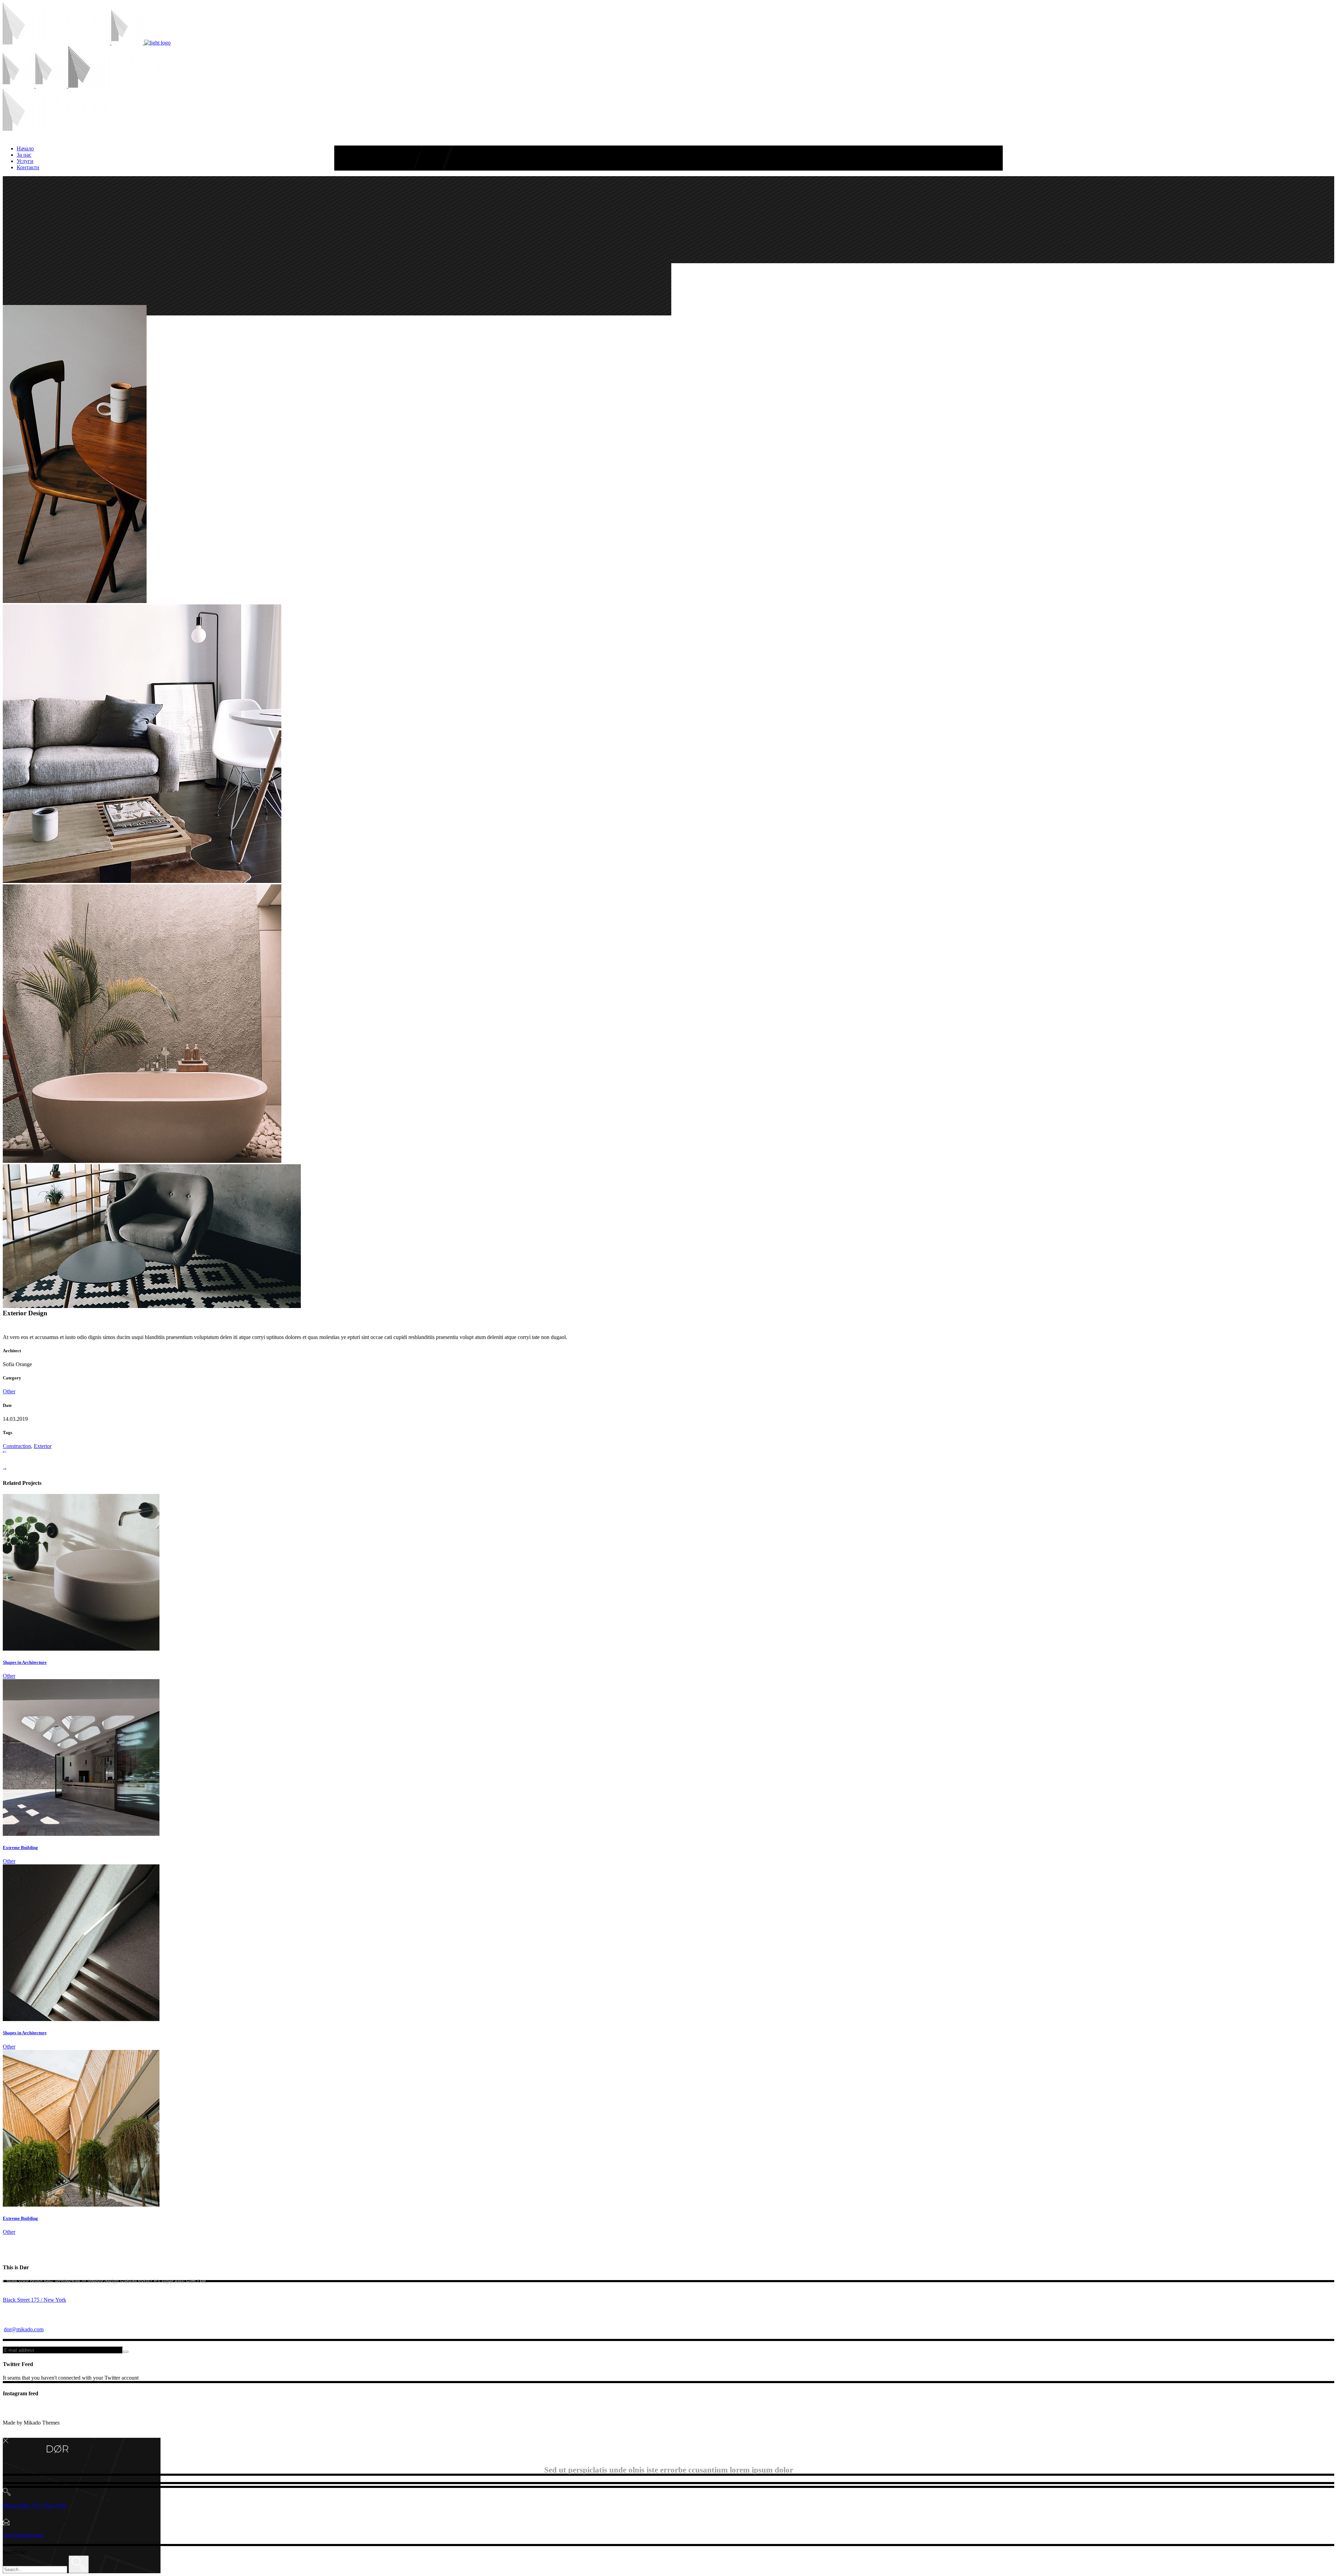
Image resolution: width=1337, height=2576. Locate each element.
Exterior (43, 1446)
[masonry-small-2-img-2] (142, 881)
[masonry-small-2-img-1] (75, 601)
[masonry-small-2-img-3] (142, 1161)
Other (9, 1391)
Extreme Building (20, 1847)
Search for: (15, 2552)
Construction (17, 1446)
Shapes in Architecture (25, 1662)
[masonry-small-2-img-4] (152, 1306)
